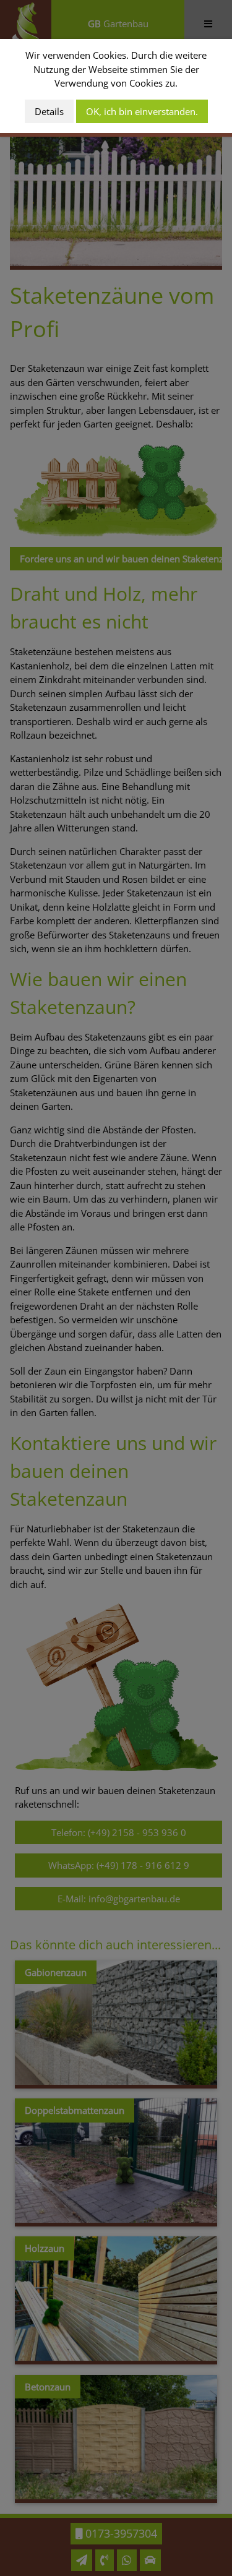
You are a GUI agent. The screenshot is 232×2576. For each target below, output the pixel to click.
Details (49, 111)
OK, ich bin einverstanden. (142, 111)
